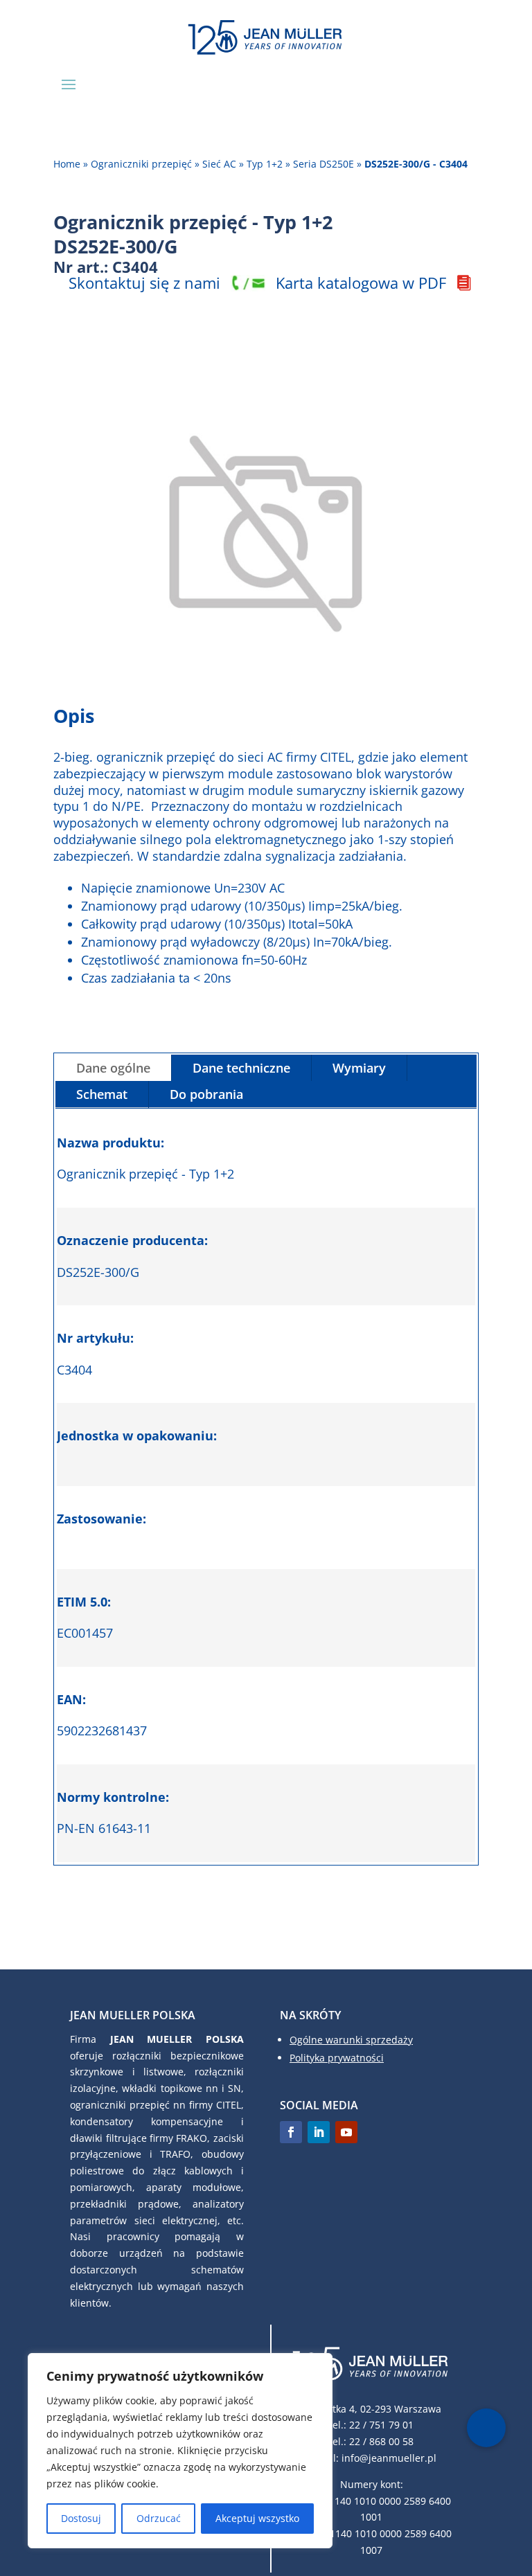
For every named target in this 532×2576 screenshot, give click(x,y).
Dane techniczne (241, 1068)
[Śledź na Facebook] (291, 2132)
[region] (180, 2451)
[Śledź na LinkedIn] (319, 2132)
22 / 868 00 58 (381, 2441)
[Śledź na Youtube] (346, 2132)
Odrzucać (159, 2518)
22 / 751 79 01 (381, 2425)
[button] (486, 2428)
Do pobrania (206, 1094)
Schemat (102, 1094)
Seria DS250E (323, 164)
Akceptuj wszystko (257, 2518)
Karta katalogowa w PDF (361, 283)
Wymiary (359, 1068)
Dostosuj (81, 2518)
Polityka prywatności (337, 2058)
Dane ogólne (113, 1068)
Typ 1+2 (265, 164)
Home (67, 164)
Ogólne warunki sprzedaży (351, 2040)
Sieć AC (219, 164)
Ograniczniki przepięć (141, 164)
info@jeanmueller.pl (389, 2458)
